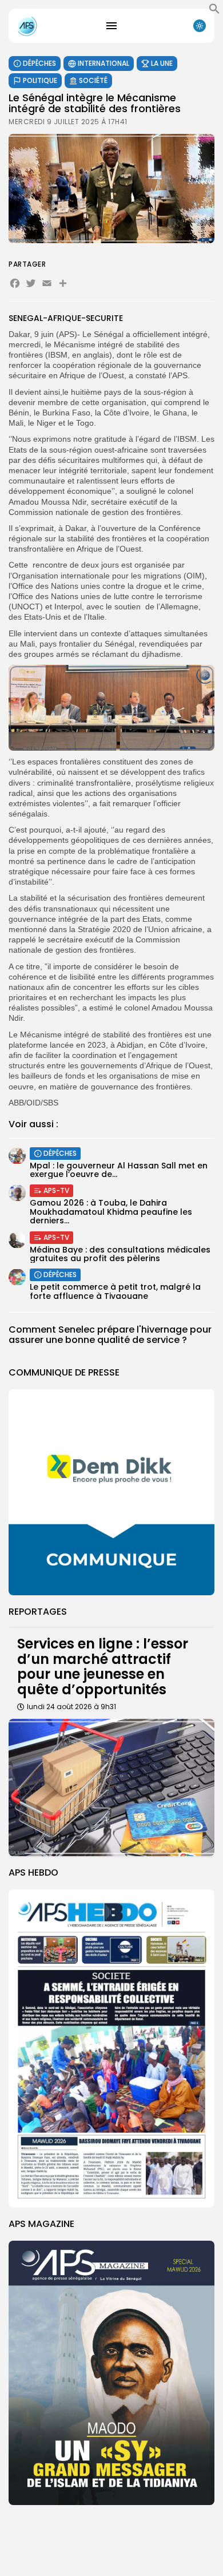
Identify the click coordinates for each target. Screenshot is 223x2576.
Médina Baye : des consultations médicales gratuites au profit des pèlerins (120, 1254)
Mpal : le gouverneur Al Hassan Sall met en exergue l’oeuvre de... (119, 1170)
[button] (214, 11)
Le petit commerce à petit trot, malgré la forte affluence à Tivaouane (115, 1291)
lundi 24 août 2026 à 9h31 (71, 1707)
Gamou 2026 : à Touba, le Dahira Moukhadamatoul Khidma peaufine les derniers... (111, 1212)
